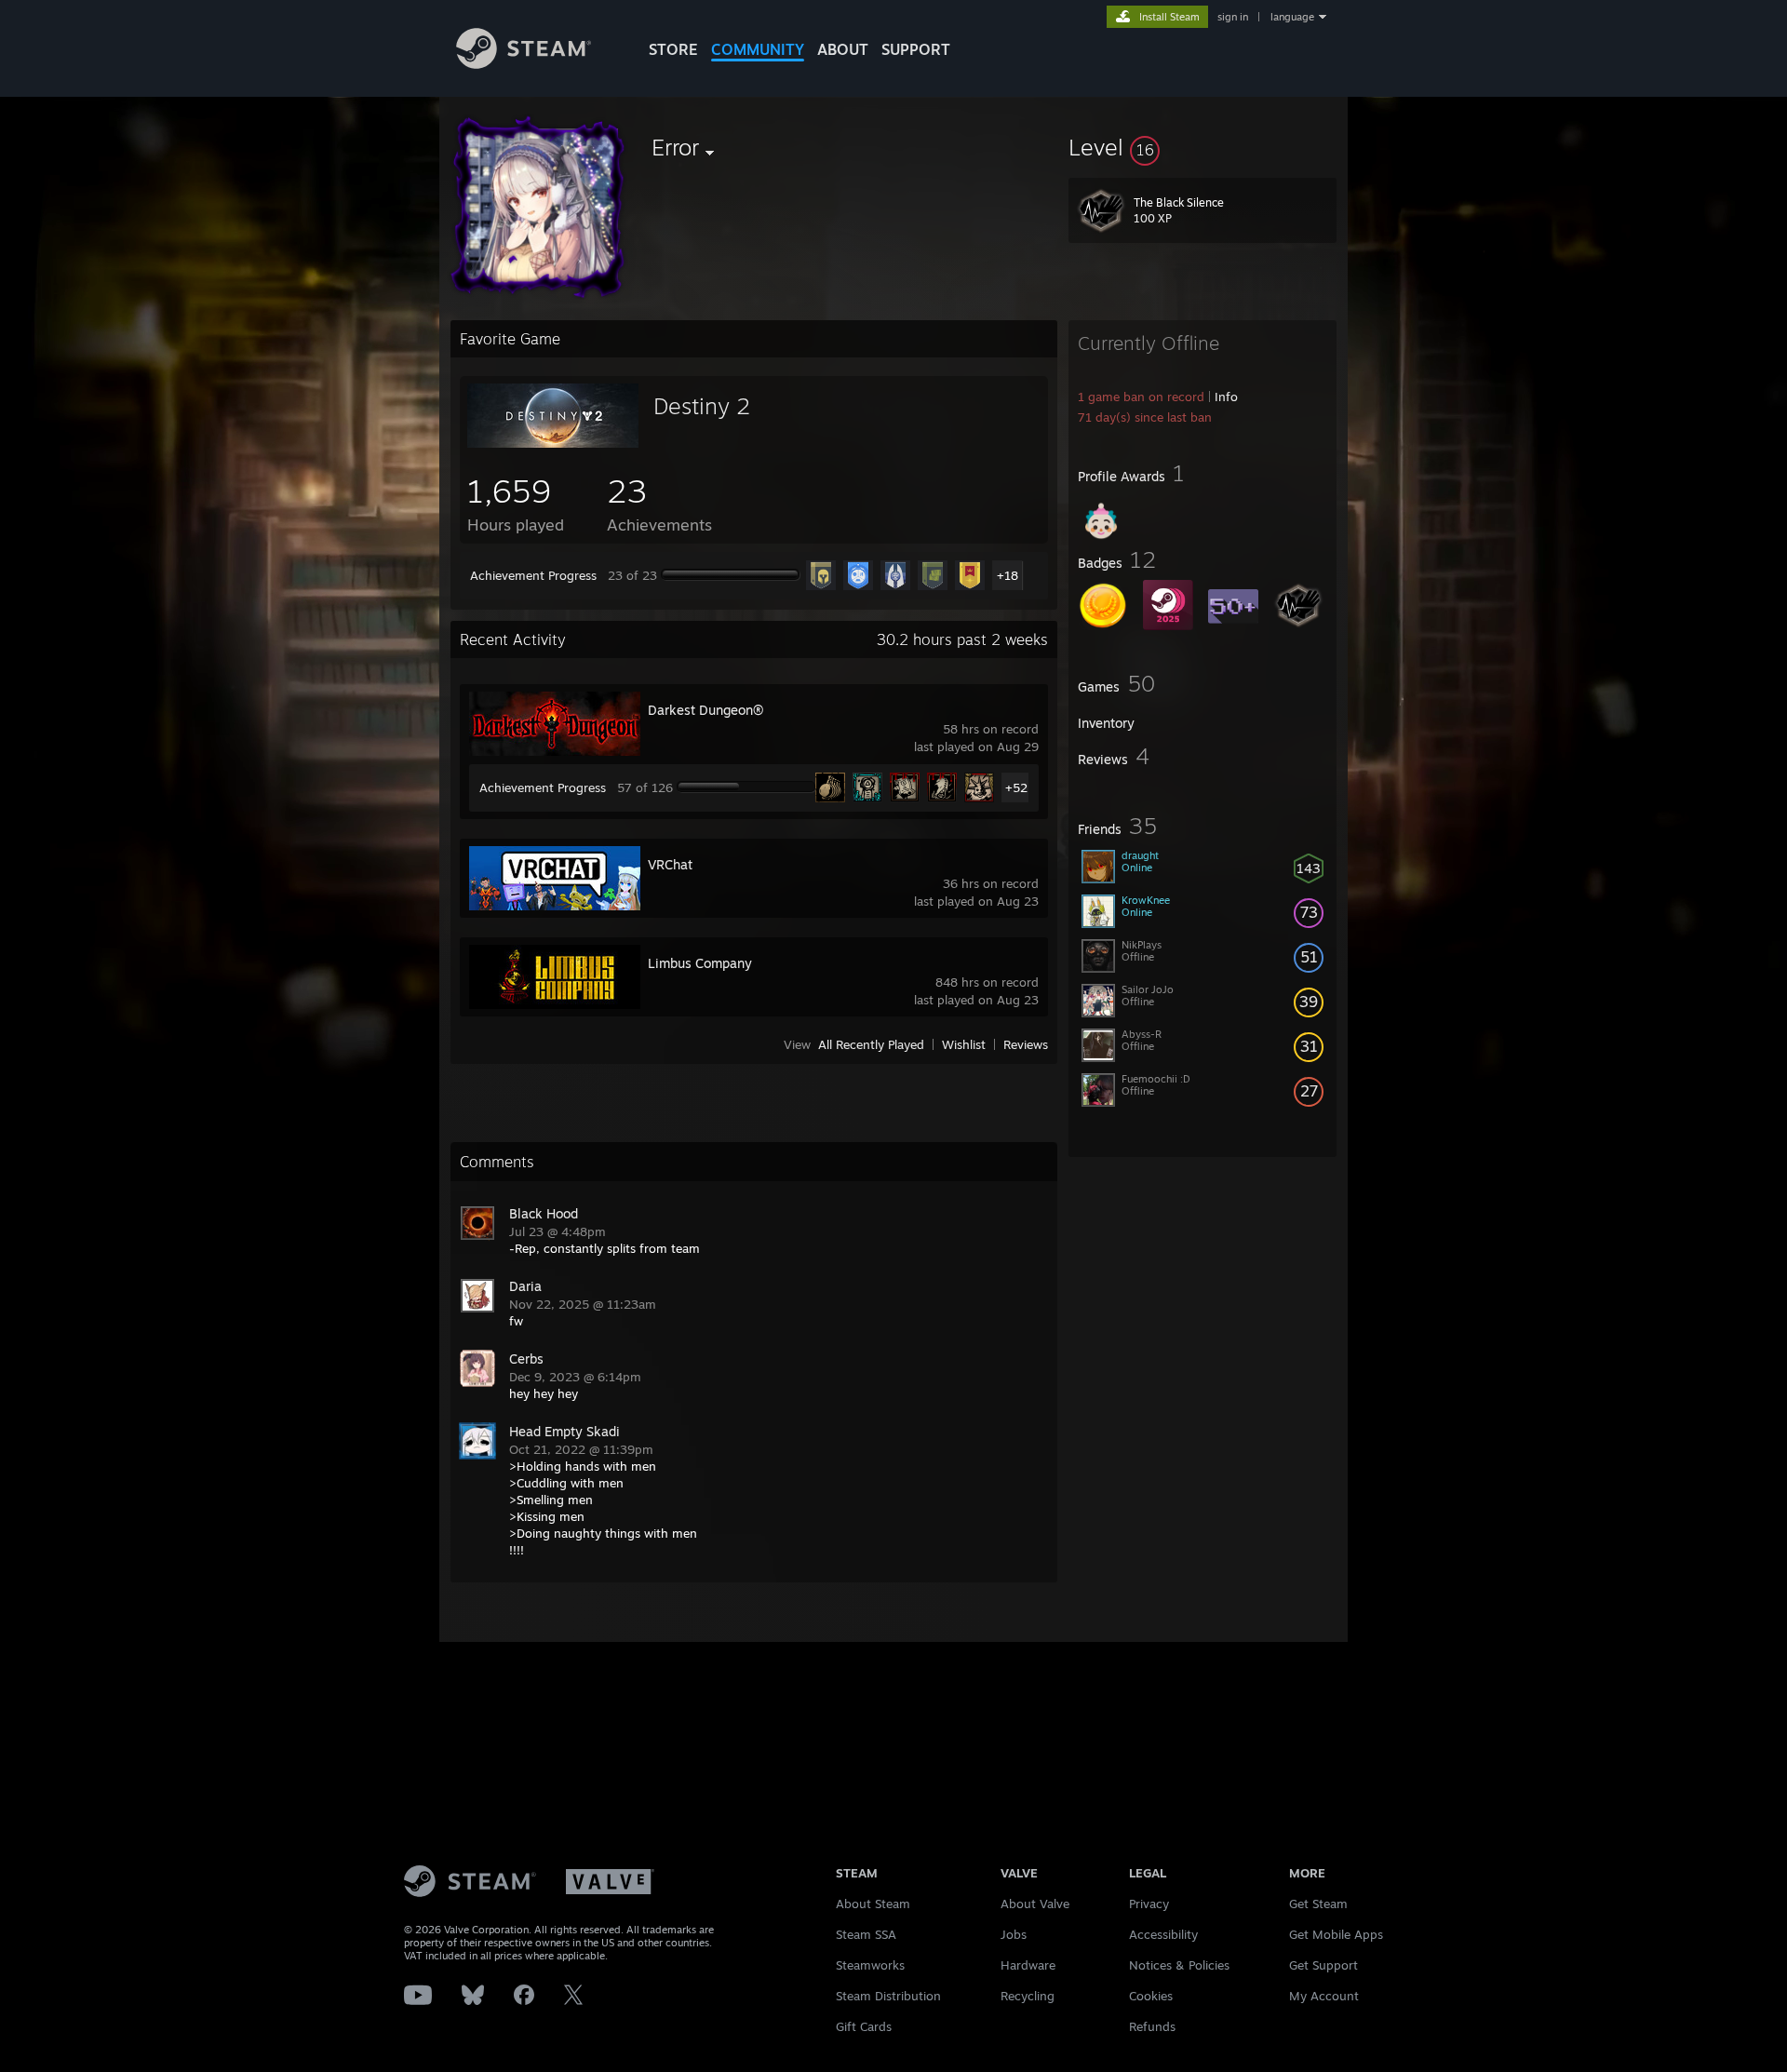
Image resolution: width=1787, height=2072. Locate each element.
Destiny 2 (702, 406)
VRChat (670, 864)
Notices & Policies (1179, 1965)
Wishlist (964, 1044)
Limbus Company (700, 963)
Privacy (1149, 1904)
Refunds (1152, 2026)
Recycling (1028, 1996)
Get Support (1323, 1965)
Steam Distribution (888, 1996)
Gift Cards (864, 2026)
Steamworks (870, 1965)
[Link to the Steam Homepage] (524, 64)
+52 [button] (1016, 787)
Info (1226, 397)
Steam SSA (866, 1934)
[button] (1203, 147)
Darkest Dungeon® (705, 710)
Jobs (1014, 1934)
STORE (673, 49)
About (843, 49)
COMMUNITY (758, 49)
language (1292, 17)
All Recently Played (871, 1044)
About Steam (873, 1904)
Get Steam (1318, 1904)
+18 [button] (1008, 575)
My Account (1324, 1996)
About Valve (1035, 1904)
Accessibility (1163, 1934)
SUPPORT (916, 49)
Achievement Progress (533, 575)
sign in (1233, 17)
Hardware (1028, 1965)
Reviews (1026, 1044)
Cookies (1151, 1996)
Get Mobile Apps (1336, 1934)
